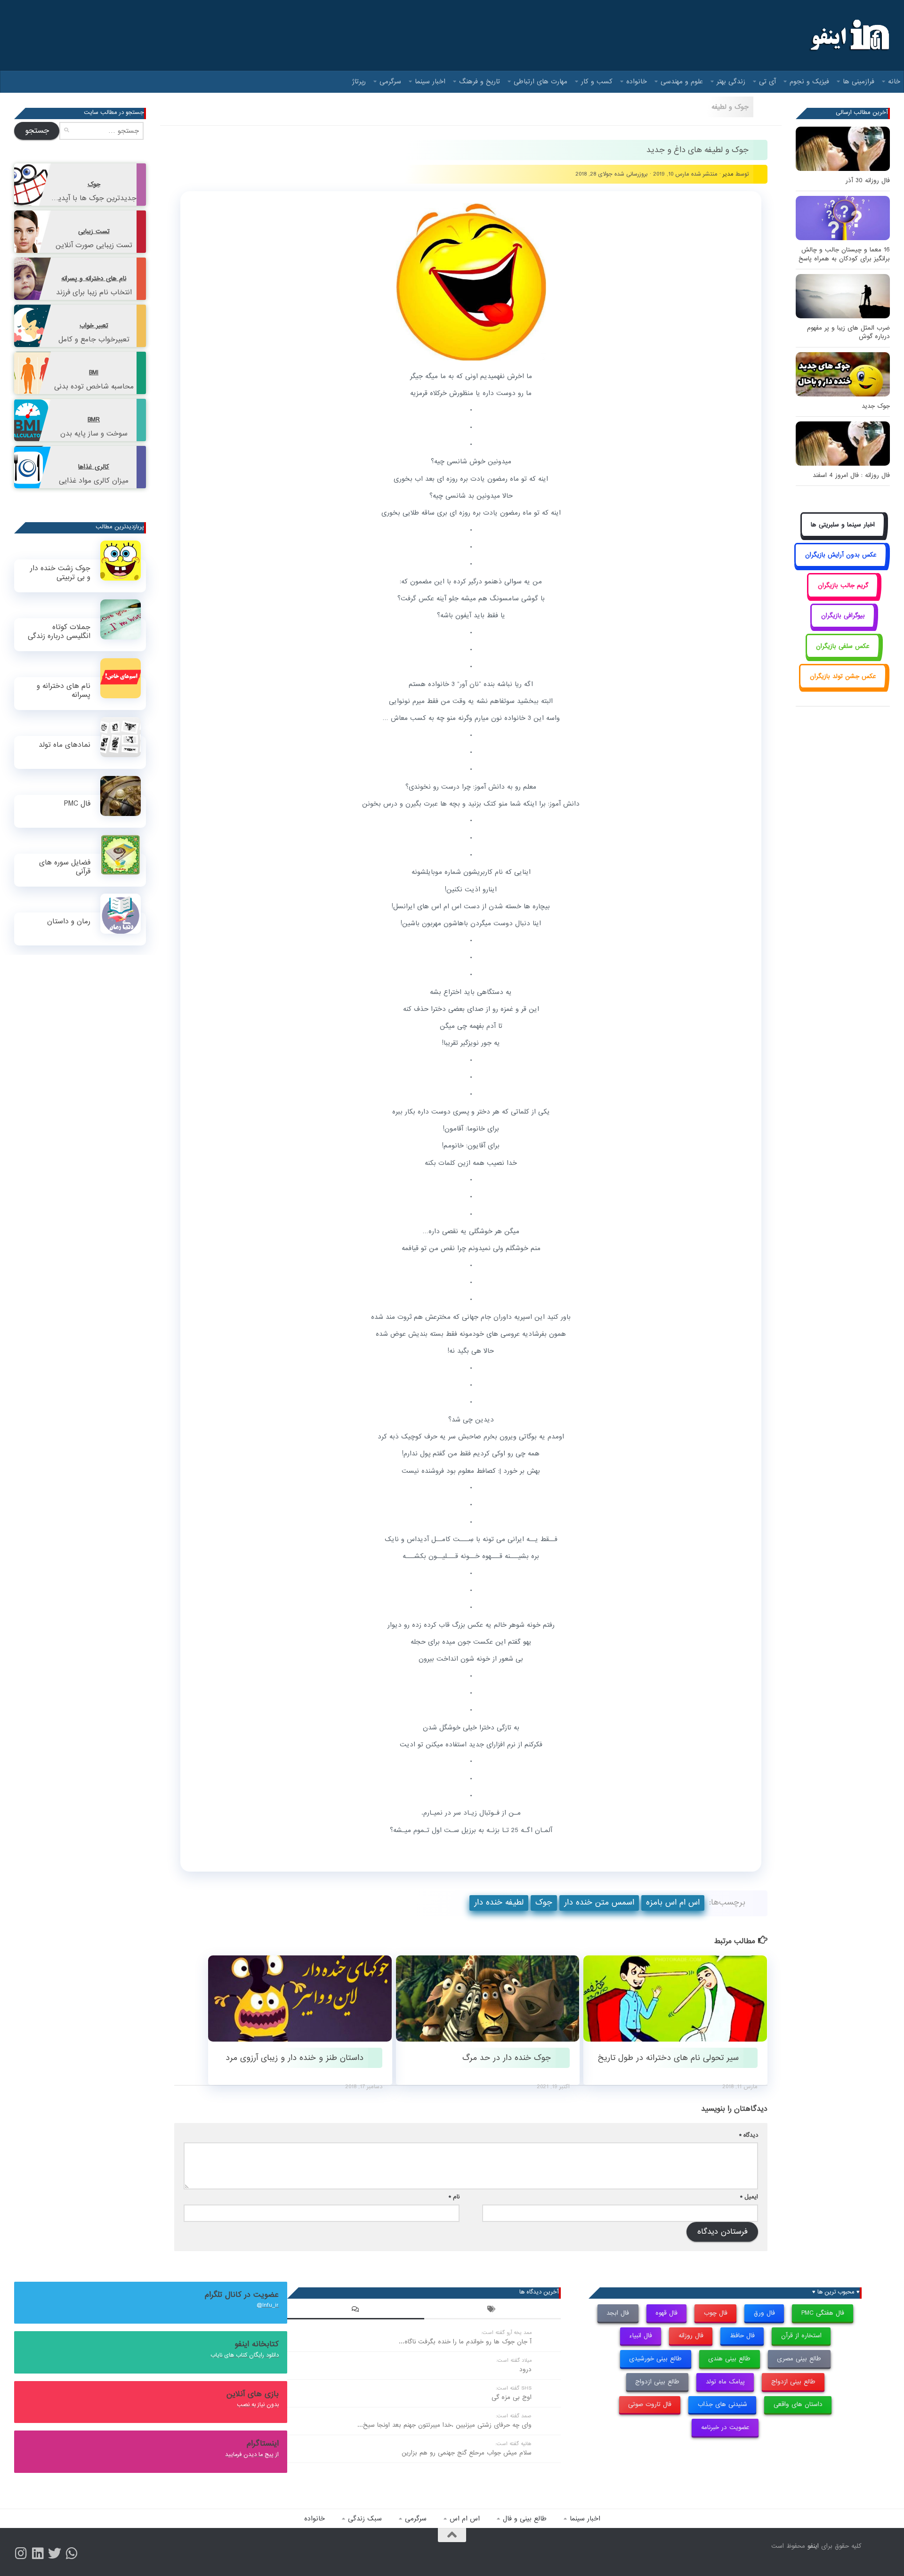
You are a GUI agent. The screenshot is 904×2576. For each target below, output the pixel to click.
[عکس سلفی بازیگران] (843, 657)
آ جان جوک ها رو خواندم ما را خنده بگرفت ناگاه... (465, 2342)
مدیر (728, 174)
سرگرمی (390, 81)
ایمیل (749, 2197)
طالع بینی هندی (729, 2359)
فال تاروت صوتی (650, 2404)
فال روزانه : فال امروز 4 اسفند (851, 475)
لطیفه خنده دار (499, 1902)
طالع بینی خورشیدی (655, 2359)
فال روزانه (691, 2336)
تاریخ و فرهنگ (480, 81)
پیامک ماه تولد (725, 2382)
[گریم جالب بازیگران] (843, 596)
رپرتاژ (359, 81)
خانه (894, 81)
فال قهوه (666, 2313)
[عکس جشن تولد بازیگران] (843, 687)
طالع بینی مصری (799, 2359)
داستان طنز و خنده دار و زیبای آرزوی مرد (295, 2058)
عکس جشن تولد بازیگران (843, 676)
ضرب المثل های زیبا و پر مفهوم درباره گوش (848, 332)
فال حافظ (742, 2336)
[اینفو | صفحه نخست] (849, 35)
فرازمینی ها (859, 81)
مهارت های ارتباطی (541, 81)
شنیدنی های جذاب (722, 2404)
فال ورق (764, 2313)
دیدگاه (749, 2135)
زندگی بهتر (731, 81)
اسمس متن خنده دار (599, 1902)
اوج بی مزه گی (512, 2397)
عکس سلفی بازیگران (843, 646)
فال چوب (716, 2313)
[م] (72, 2553)
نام (454, 2197)
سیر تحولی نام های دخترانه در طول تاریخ (668, 2058)
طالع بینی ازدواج (793, 2382)
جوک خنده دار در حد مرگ (507, 2058)
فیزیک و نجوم (809, 81)
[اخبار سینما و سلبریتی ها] (843, 535)
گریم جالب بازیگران (843, 585)
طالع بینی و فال (525, 2519)
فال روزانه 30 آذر (868, 181)
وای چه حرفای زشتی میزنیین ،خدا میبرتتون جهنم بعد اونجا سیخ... (444, 2425)
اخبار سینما (430, 81)
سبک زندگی (365, 2519)
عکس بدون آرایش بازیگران (841, 555)
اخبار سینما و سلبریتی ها (843, 525)
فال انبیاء (641, 2336)
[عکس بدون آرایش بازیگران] (841, 566)
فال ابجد (618, 2313)
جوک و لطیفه (730, 107)
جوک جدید (876, 406)
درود (525, 2370)
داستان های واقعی (798, 2404)
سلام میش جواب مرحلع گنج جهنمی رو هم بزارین (467, 2453)
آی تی (767, 81)
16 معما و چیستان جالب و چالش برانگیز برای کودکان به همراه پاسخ (844, 254)
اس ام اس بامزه (673, 1902)
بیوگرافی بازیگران (843, 616)
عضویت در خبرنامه (725, 2427)
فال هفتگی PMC (823, 2313)
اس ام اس (465, 2519)
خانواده (637, 81)
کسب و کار (597, 81)
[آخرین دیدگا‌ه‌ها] (355, 2310)
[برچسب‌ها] (492, 2310)
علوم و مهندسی (682, 81)
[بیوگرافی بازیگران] (843, 626)
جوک (544, 1902)
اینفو (813, 2546)
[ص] (21, 2553)
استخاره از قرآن (801, 2336)
